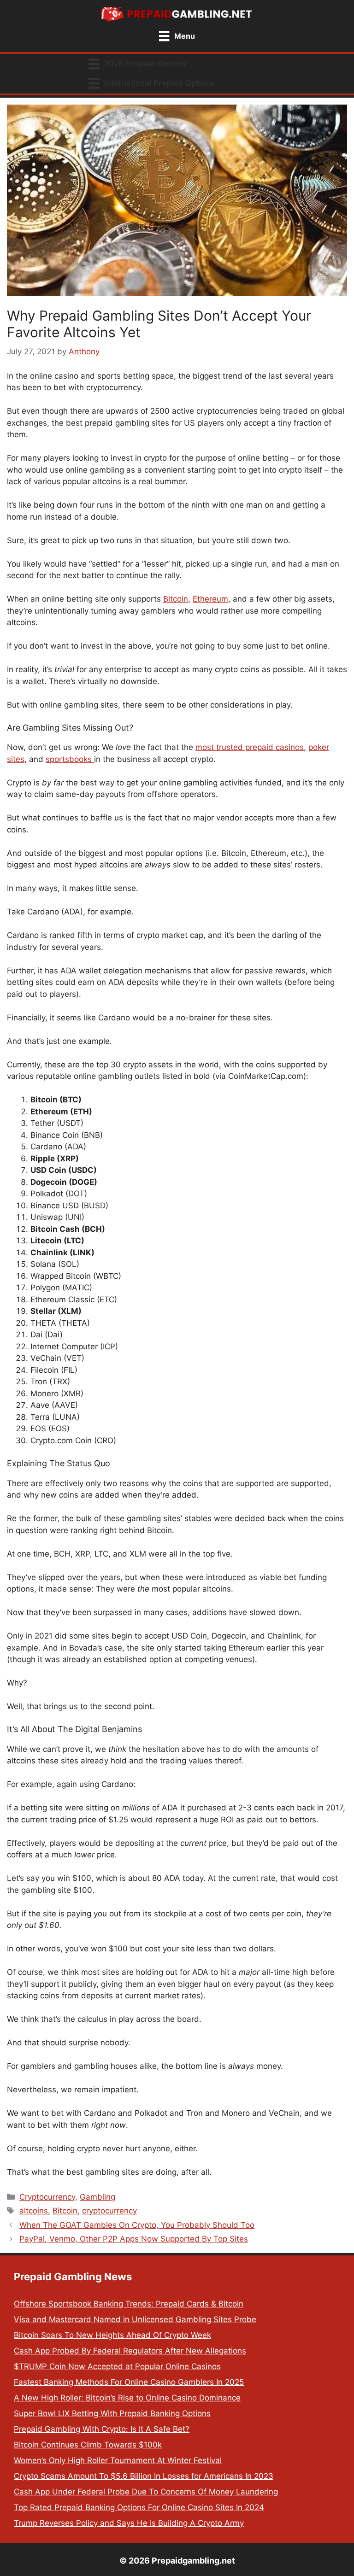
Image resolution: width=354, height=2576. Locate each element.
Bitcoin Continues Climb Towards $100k (88, 2445)
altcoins (34, 2211)
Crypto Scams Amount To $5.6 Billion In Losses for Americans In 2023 (144, 2476)
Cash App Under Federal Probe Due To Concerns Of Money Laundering (146, 2492)
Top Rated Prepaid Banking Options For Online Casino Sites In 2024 (139, 2507)
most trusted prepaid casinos (250, 747)
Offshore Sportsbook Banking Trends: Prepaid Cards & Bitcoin (129, 2304)
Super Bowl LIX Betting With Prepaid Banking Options (112, 2413)
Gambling (97, 2197)
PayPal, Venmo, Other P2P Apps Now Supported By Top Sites (134, 2239)
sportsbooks (70, 759)
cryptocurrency (109, 2211)
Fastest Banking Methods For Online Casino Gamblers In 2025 (129, 2382)
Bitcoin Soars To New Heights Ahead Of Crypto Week (112, 2335)
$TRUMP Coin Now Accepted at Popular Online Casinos (117, 2366)
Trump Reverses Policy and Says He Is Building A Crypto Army (129, 2523)
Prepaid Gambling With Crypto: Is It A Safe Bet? (102, 2429)
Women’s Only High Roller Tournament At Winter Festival (118, 2460)
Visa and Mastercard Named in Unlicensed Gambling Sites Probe (135, 2319)
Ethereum (210, 599)
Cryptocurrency (47, 2197)
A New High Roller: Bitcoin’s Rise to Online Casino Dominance (127, 2398)
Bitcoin (176, 599)
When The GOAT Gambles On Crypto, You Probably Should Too (137, 2225)
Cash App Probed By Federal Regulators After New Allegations (130, 2351)
